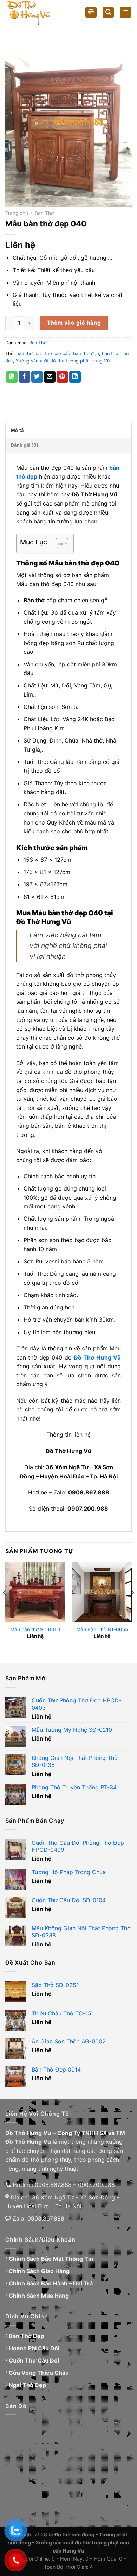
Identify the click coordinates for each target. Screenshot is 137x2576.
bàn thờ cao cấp (53, 354)
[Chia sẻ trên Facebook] (24, 377)
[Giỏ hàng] (91, 12)
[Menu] (125, 12)
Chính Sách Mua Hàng (39, 2296)
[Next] (132, 1607)
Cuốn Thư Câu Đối (34, 2360)
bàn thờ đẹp (86, 354)
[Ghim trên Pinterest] (62, 377)
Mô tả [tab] (17, 430)
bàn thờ (24, 354)
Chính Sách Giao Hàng (39, 2271)
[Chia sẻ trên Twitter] (37, 377)
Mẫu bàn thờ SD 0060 (35, 1629)
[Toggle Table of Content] (58, 543)
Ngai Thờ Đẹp (27, 2385)
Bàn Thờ (44, 213)
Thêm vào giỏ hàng (74, 323)
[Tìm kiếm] (108, 12)
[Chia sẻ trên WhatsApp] (12, 377)
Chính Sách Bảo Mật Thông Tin (51, 2259)
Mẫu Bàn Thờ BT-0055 (102, 1629)
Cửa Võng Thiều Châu (39, 2373)
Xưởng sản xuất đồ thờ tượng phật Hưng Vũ (63, 361)
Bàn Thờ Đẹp (27, 2336)
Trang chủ (17, 213)
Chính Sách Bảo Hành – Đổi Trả (51, 2283)
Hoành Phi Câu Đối (34, 2348)
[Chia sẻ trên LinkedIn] (75, 377)
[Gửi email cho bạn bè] (50, 377)
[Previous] (5, 1607)
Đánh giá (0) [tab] (25, 445)
